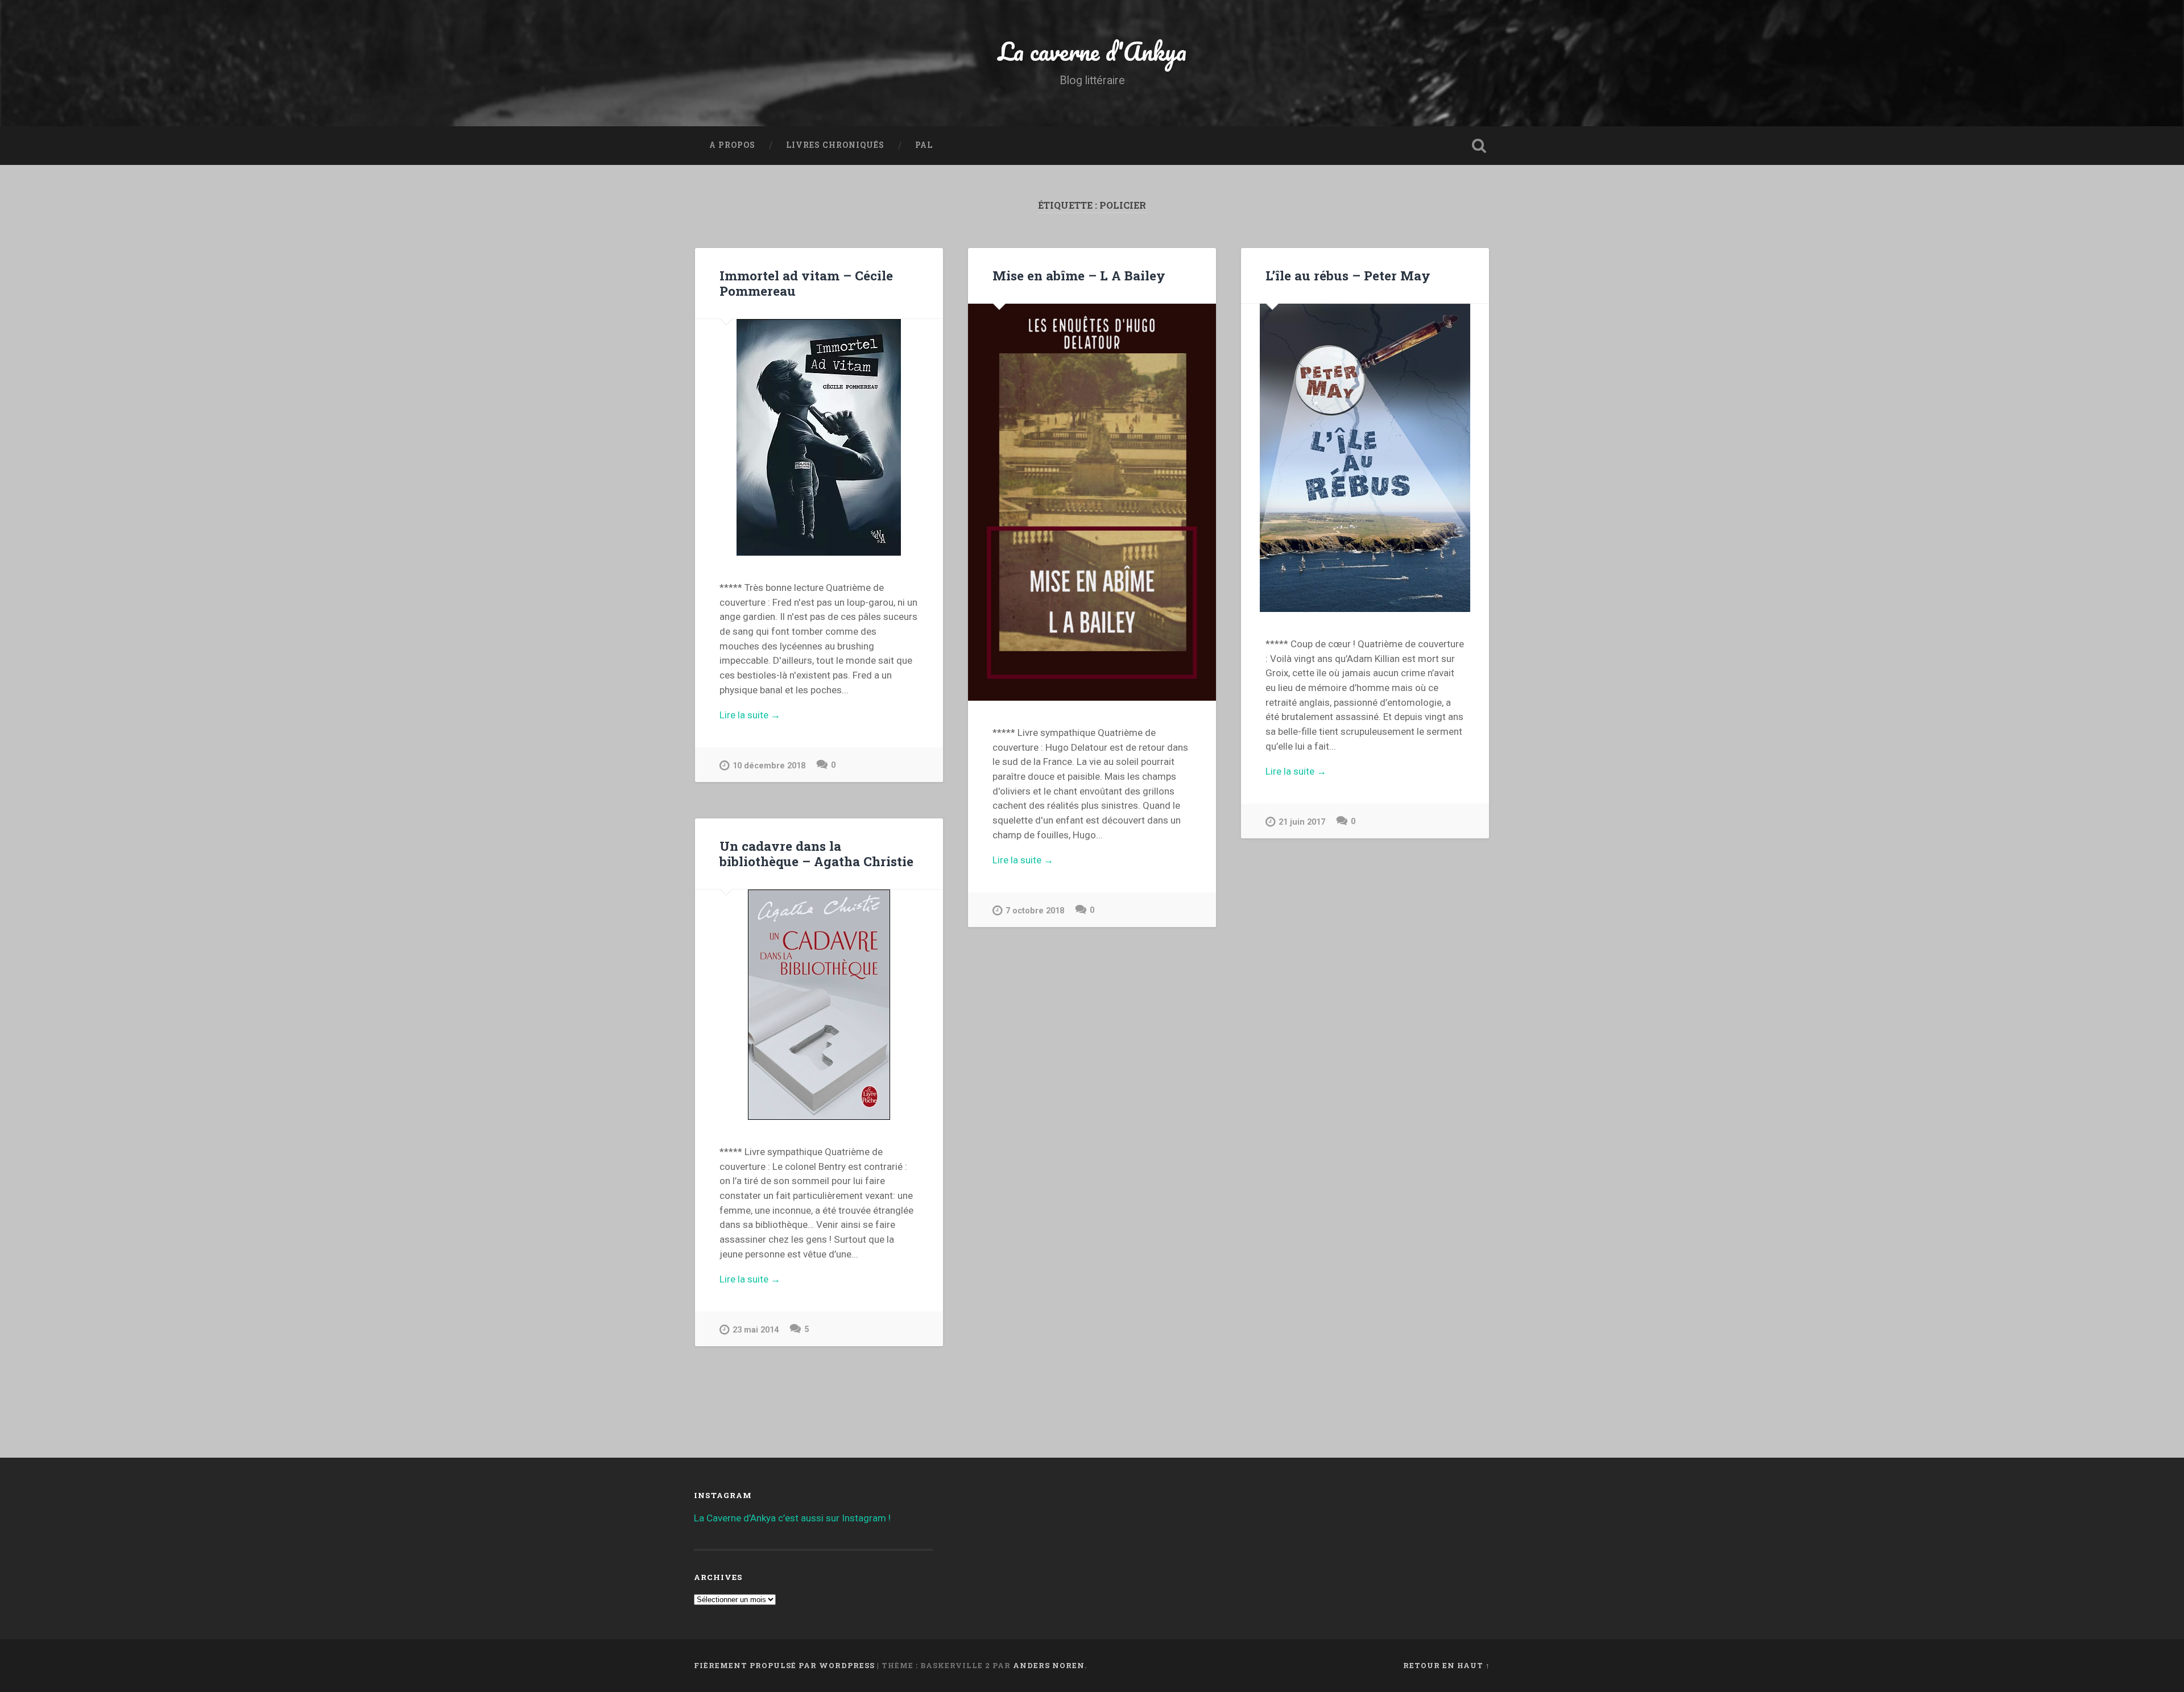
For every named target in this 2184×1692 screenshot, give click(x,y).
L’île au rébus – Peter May (1348, 275)
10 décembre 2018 (769, 766)
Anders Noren (1049, 1665)
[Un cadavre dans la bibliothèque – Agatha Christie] (819, 1005)
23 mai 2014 (756, 1330)
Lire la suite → (750, 715)
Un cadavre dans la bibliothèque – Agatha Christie (816, 853)
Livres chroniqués (835, 145)
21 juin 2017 (1302, 822)
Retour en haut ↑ (1447, 1665)
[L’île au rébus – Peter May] (1365, 458)
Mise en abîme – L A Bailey (1079, 275)
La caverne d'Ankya (1092, 51)
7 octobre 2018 (1035, 911)
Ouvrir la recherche (1479, 146)
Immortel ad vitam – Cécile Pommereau (806, 283)
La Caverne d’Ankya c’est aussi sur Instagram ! (792, 1518)
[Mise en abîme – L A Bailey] (1092, 502)
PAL (924, 145)
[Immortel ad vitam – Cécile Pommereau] (819, 437)
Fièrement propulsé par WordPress (784, 1665)
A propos (732, 145)
